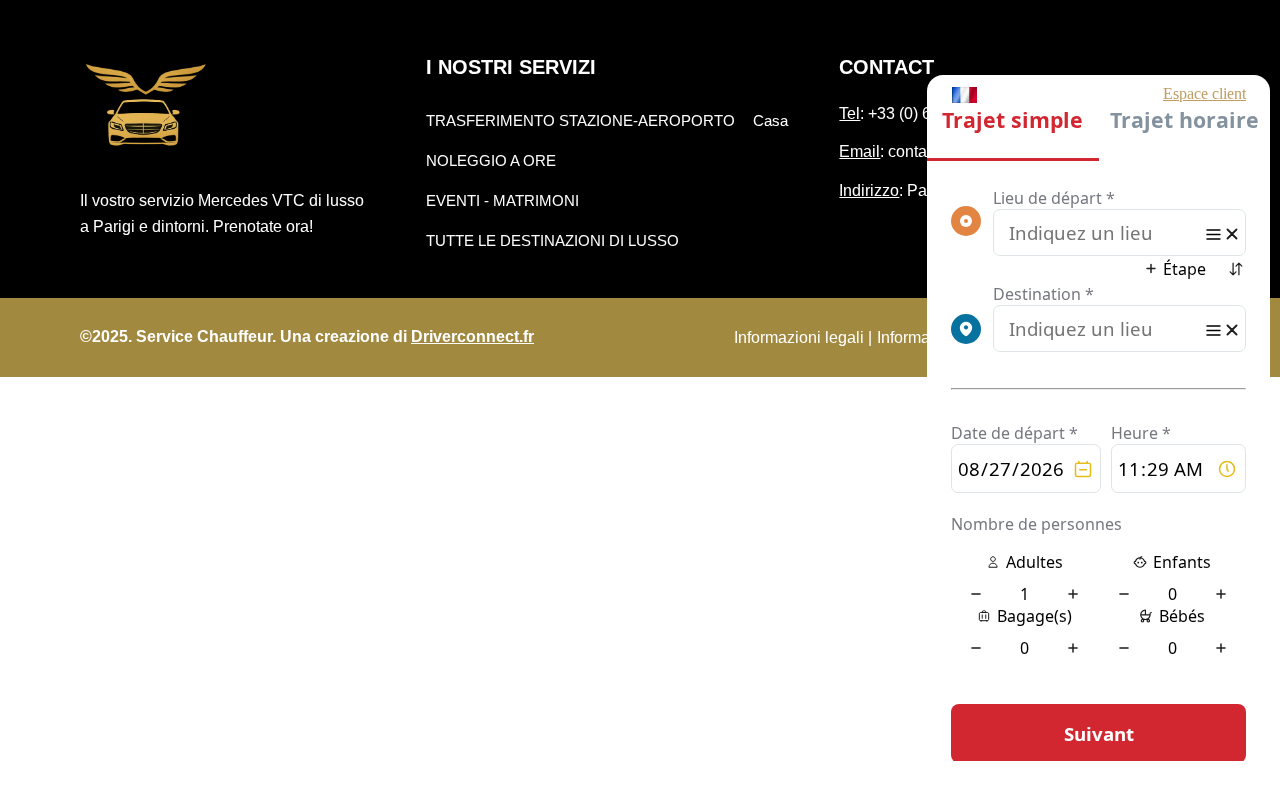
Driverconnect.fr (472, 336)
